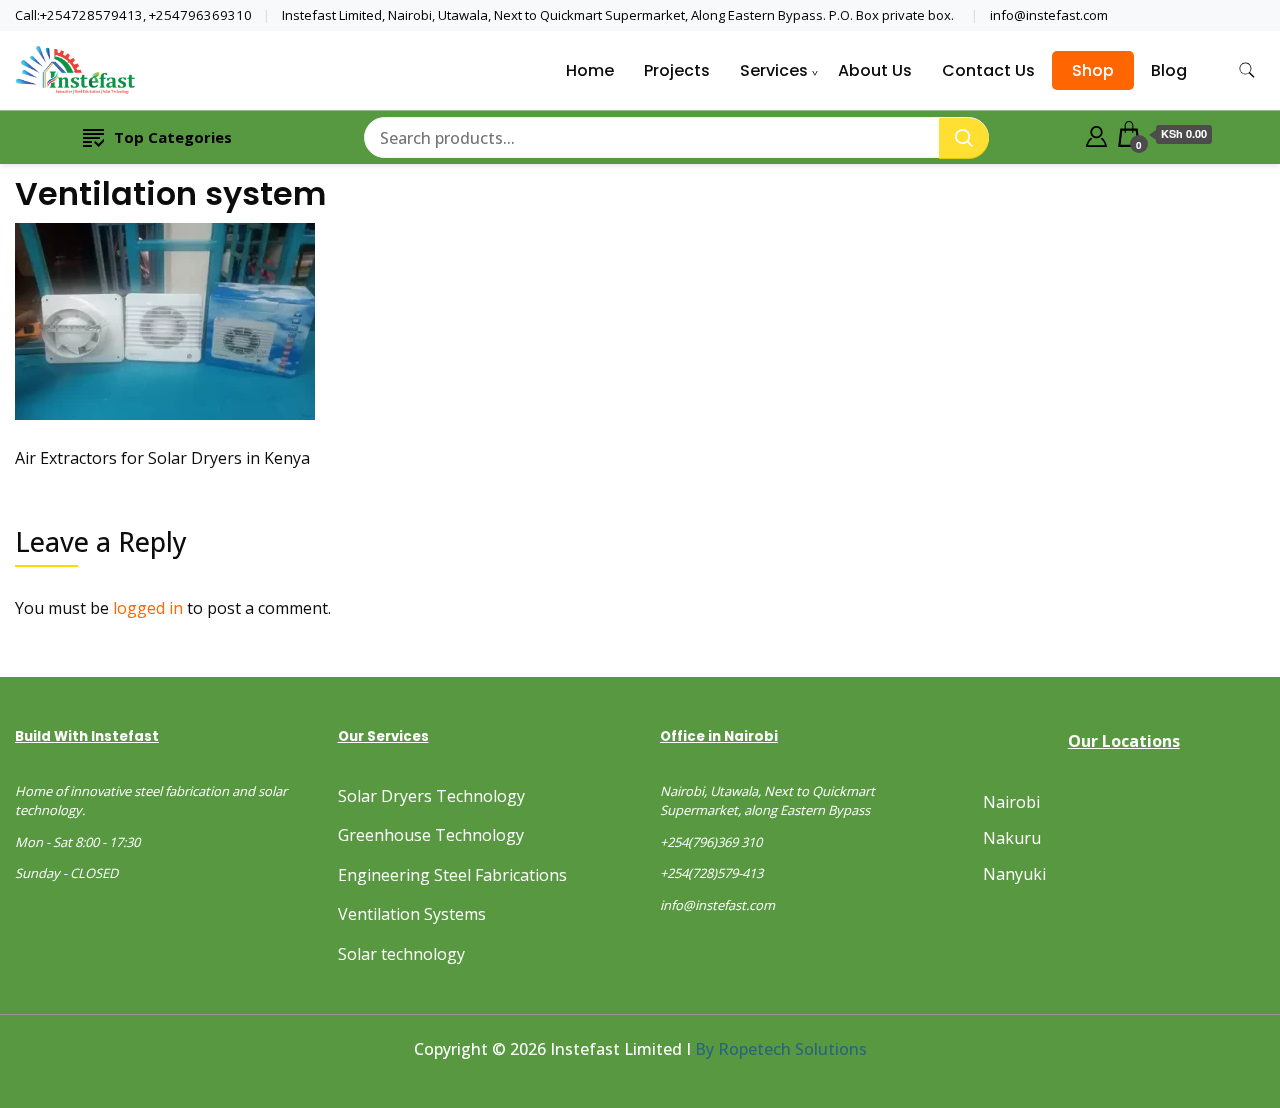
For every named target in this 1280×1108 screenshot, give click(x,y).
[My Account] (1096, 134)
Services (774, 70)
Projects (677, 70)
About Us (875, 70)
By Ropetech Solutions (781, 1049)
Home (590, 70)
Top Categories (173, 137)
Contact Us (988, 70)
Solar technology (401, 954)
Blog (1169, 70)
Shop (1093, 70)
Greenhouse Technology (431, 835)
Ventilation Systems (412, 914)
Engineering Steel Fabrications (452, 875)
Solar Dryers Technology (431, 796)
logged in (148, 608)
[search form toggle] (1247, 70)
